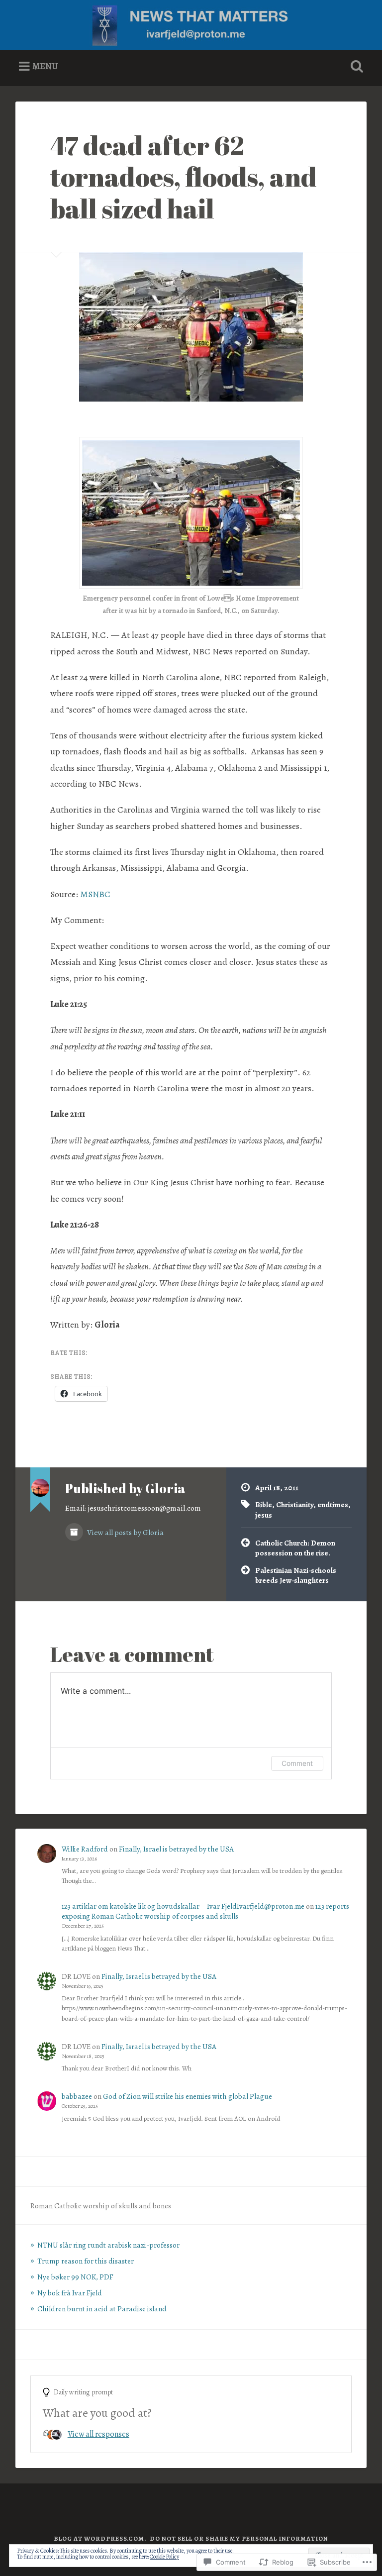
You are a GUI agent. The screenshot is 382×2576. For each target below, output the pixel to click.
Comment (297, 1763)
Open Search (355, 67)
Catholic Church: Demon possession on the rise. (295, 1548)
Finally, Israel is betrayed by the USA (176, 1849)
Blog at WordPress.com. (100, 2538)
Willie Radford (85, 1849)
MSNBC (95, 894)
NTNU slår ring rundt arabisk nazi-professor (108, 2245)
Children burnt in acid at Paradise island (102, 2309)
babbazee (77, 2096)
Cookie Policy (164, 2557)
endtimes (333, 1504)
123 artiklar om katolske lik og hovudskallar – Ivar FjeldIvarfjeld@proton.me (183, 1906)
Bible (264, 1504)
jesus (264, 1515)
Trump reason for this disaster (86, 2261)
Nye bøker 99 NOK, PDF (75, 2277)
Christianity (295, 1504)
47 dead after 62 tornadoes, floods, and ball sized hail (184, 176)
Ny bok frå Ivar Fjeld (70, 2293)
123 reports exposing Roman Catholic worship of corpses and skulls (205, 1911)
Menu (45, 66)
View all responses (98, 2434)
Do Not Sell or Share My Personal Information (239, 2538)
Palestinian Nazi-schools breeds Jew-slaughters (296, 1575)
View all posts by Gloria (125, 1532)
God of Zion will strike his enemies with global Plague (188, 2096)
